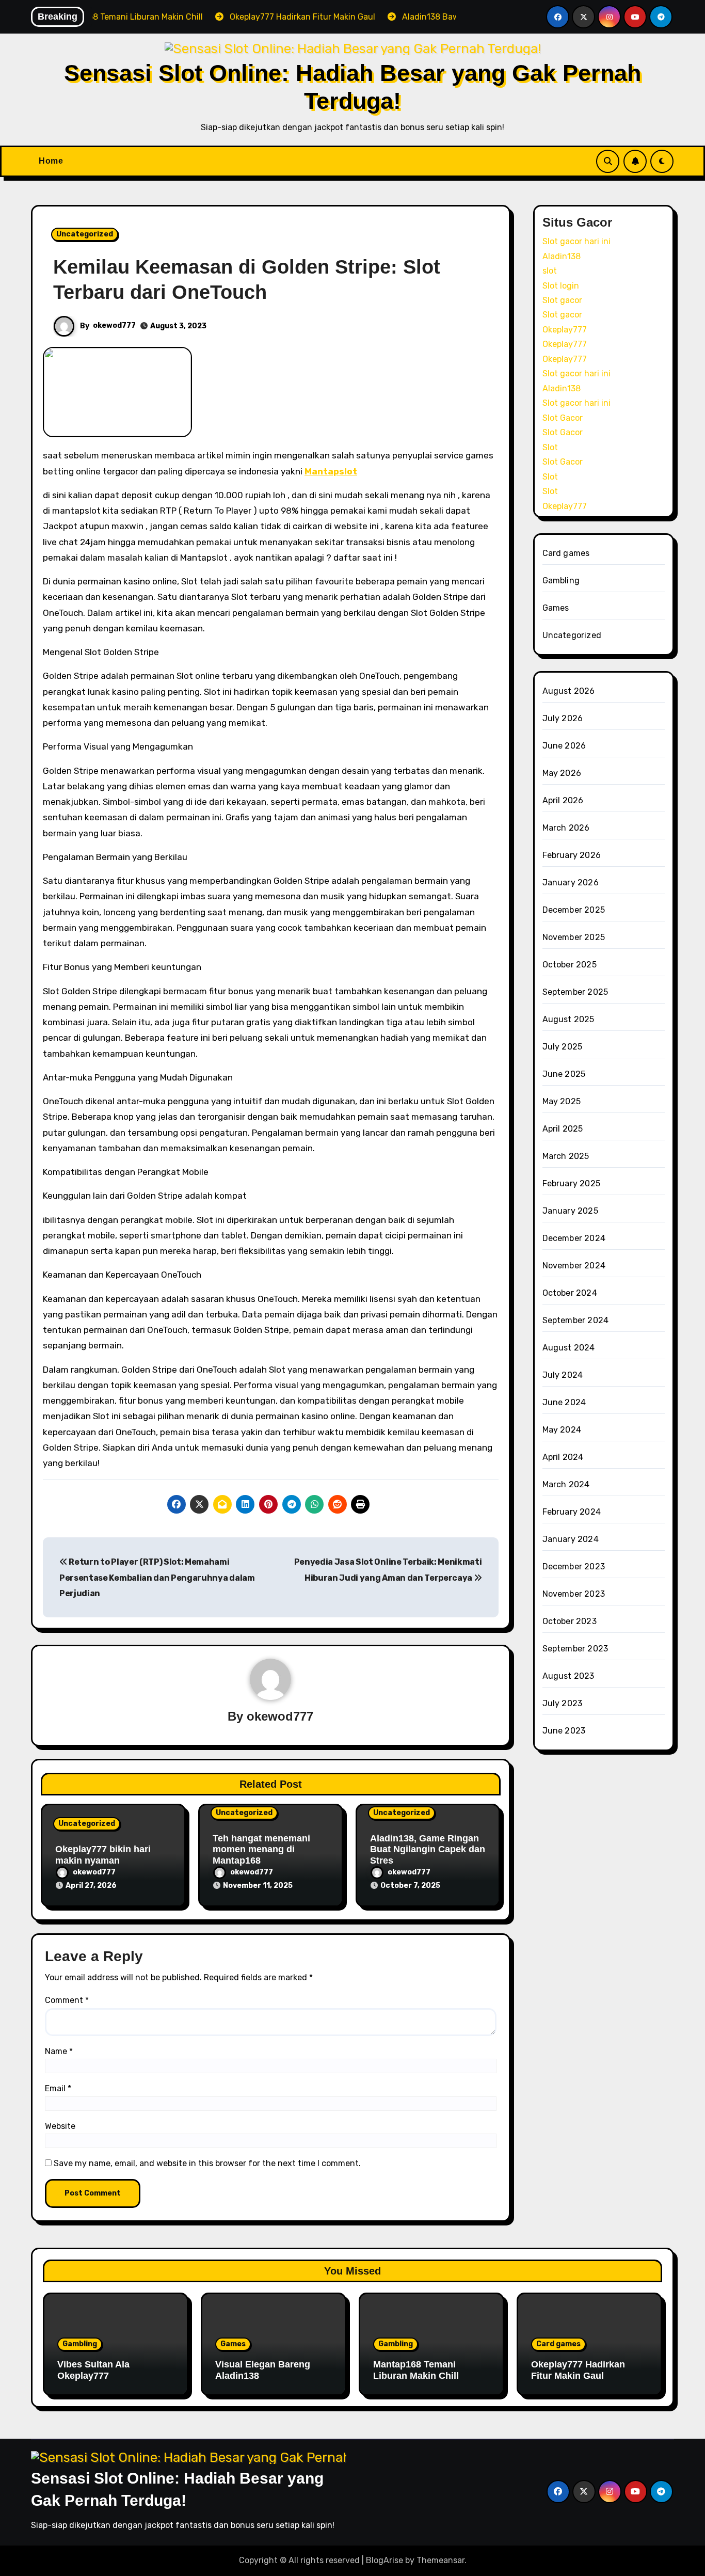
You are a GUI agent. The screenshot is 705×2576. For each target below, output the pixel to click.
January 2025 (570, 1211)
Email (58, 2088)
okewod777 (114, 325)
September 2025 (575, 992)
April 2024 (563, 1457)
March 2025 (566, 1156)
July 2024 (563, 1375)
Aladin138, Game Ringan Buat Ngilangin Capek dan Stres (428, 1849)
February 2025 (572, 1183)
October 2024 (570, 1293)
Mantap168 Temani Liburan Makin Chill (416, 2370)
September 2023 (575, 1649)
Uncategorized (85, 234)
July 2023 (563, 1703)
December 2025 (574, 910)
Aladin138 (562, 256)
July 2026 (563, 718)
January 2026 (571, 882)
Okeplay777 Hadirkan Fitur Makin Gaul (578, 2370)
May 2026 (562, 773)
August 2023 (568, 1676)
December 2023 (574, 1567)
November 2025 (574, 937)
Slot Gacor (563, 418)
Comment (67, 2000)
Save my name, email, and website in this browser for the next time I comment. (207, 2163)
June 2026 (564, 746)
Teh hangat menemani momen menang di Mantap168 (261, 1849)
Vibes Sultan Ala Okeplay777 (93, 2370)
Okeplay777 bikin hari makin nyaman (103, 1855)
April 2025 (563, 1129)
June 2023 (564, 1731)
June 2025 (564, 1074)
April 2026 (563, 800)
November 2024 (574, 1266)
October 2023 (570, 1621)
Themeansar (440, 2560)
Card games (566, 553)
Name (59, 2051)
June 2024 (564, 1402)
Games (556, 608)
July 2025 (563, 1047)
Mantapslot (331, 471)
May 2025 (562, 1101)
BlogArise (384, 2560)
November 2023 (574, 1594)
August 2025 (568, 1019)
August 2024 (569, 1348)
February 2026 (572, 855)
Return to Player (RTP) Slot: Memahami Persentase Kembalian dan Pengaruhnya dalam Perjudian (157, 1578)
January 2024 (571, 1539)
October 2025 (570, 965)
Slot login (561, 286)
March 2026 (566, 828)
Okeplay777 (565, 330)
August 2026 (569, 691)
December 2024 (574, 1238)
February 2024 (572, 1512)
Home (51, 161)
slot (550, 271)
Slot (550, 447)
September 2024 (576, 1320)
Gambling (561, 581)
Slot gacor (562, 300)
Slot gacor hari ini (576, 241)
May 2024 (562, 1430)
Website (60, 2126)
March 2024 (566, 1484)
